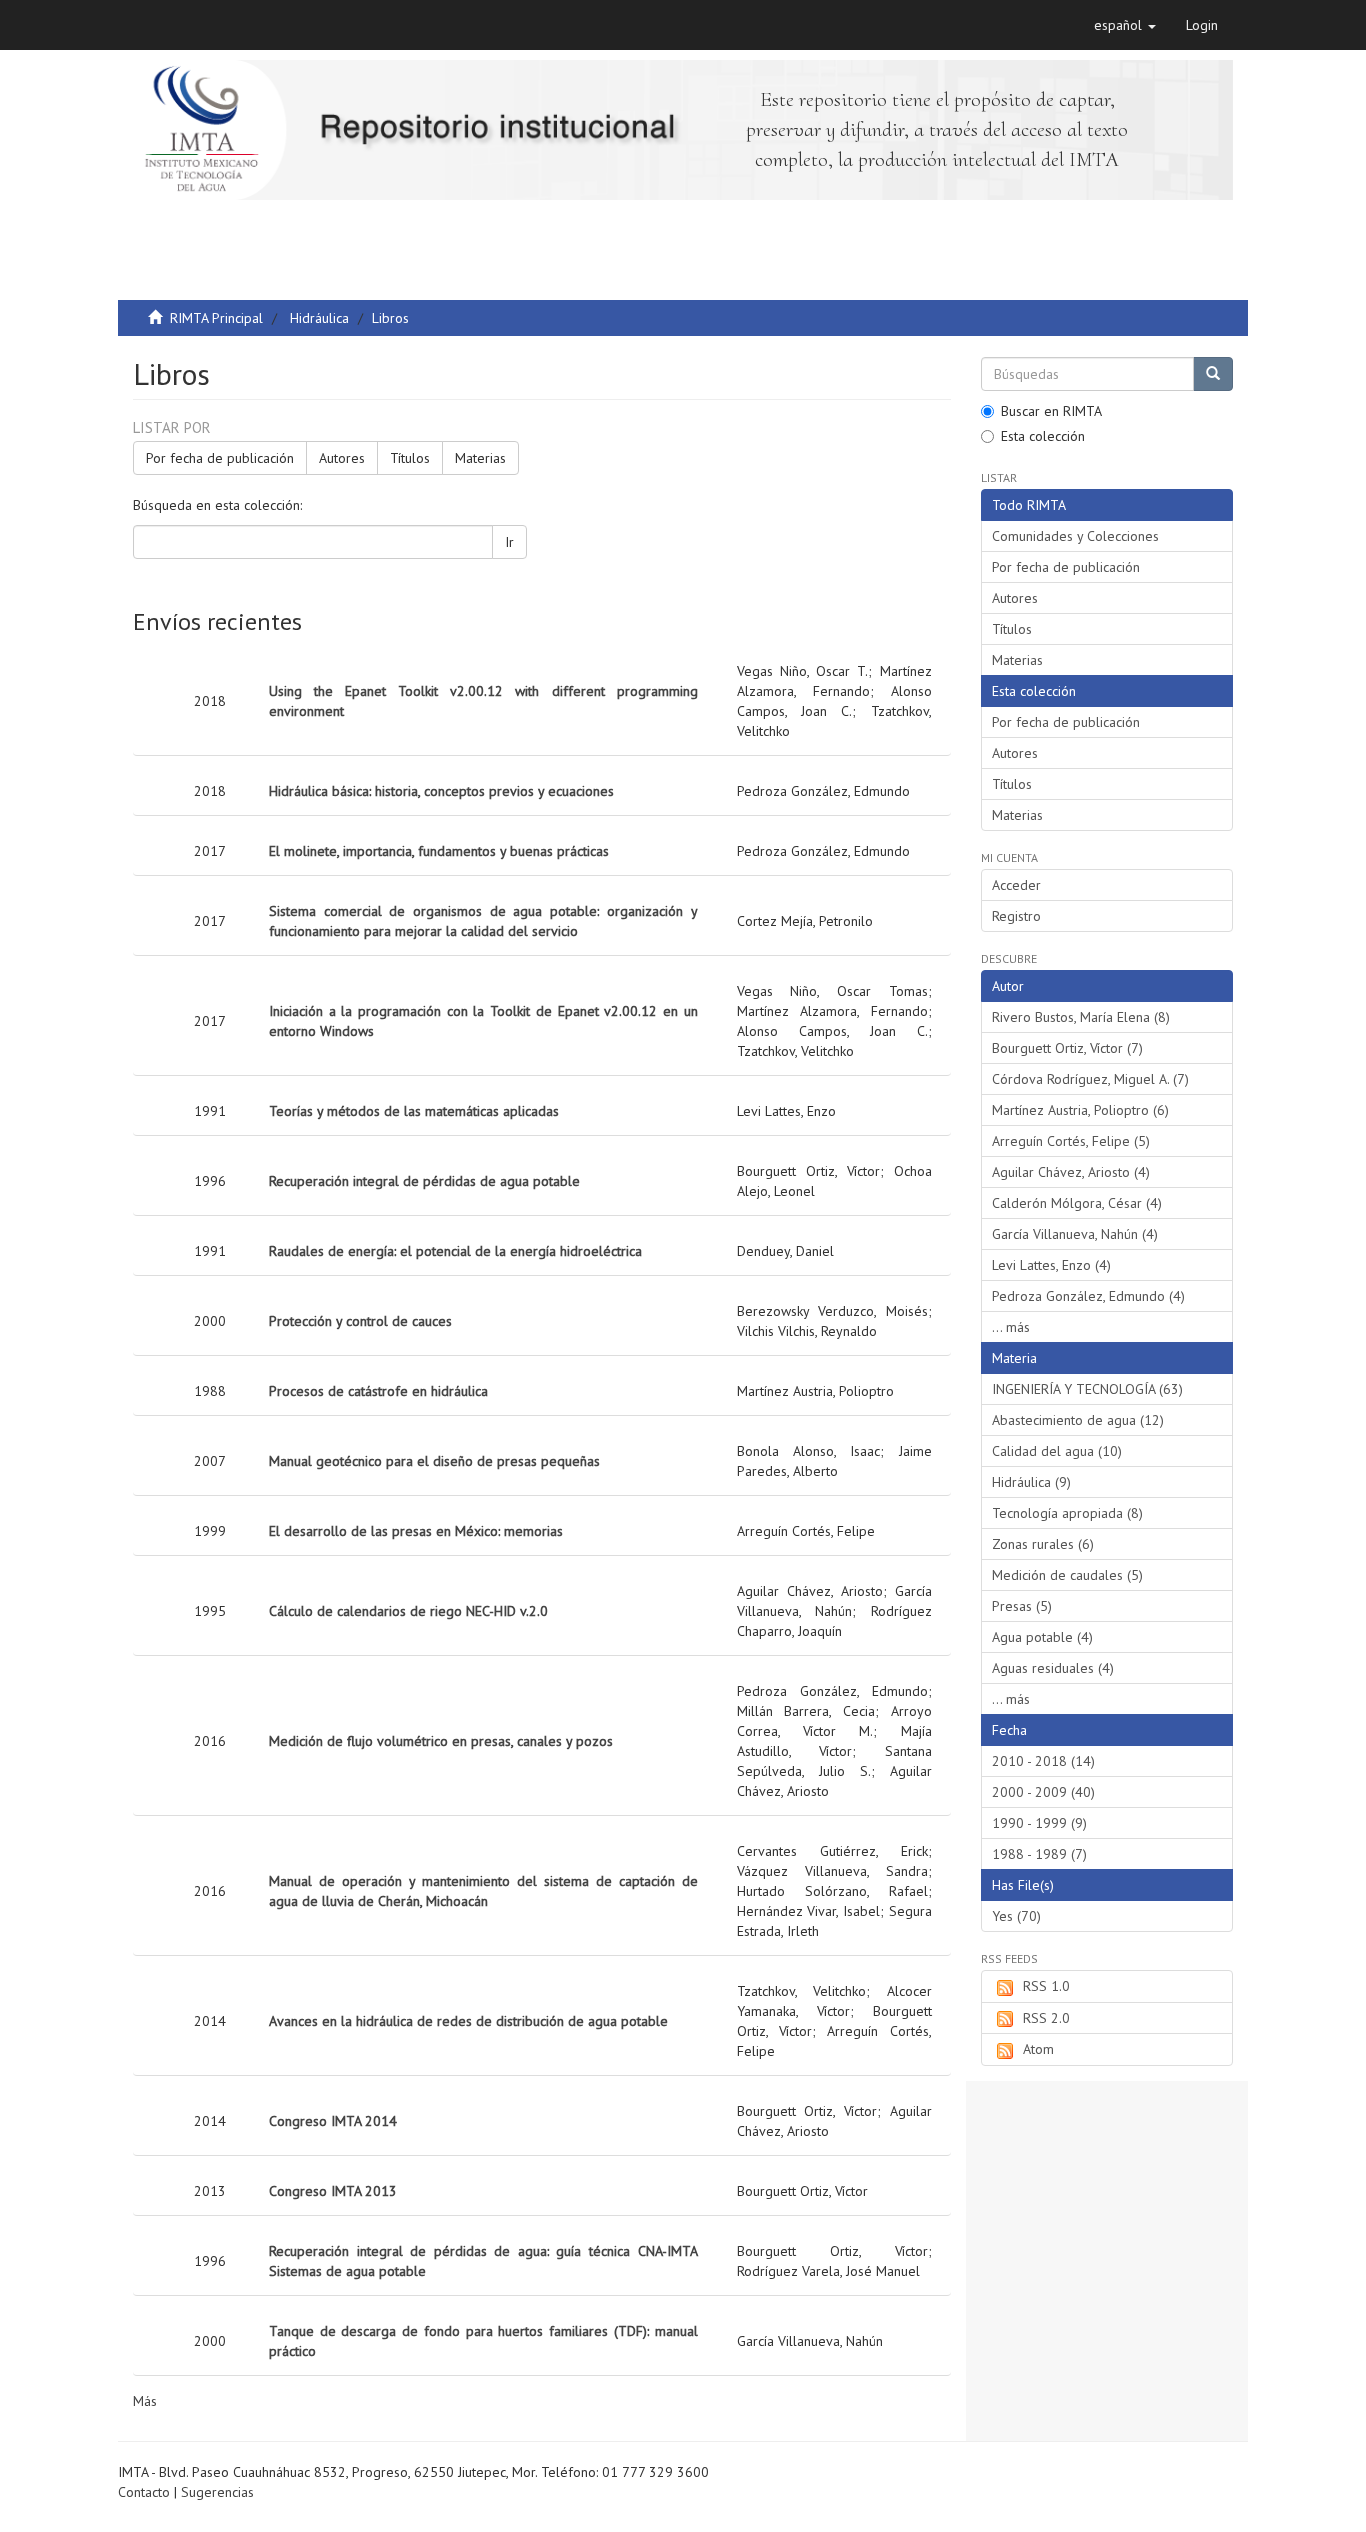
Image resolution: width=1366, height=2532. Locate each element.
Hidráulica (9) (1031, 1482)
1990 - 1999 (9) (1039, 1823)
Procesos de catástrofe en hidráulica (378, 1391)
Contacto (144, 2492)
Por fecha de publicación (220, 458)
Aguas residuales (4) (1053, 1668)
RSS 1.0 (1046, 1986)
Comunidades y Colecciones (1075, 536)
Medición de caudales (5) (1067, 1575)
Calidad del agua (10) (1057, 1451)
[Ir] (1213, 374)
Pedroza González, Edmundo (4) (1088, 1296)
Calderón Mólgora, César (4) (1077, 1203)
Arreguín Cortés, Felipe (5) (1071, 1141)
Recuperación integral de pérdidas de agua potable (424, 1181)
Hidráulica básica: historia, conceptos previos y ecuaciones (441, 791)
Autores (342, 458)
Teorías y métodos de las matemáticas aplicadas (414, 1111)
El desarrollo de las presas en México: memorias (416, 1531)
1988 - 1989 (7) (1039, 1854)
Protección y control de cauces (360, 1321)
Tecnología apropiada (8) (1067, 1513)
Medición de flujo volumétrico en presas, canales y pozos (441, 1741)
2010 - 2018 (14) (1043, 1761)
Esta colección (1043, 436)
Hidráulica (319, 318)
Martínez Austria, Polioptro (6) (1080, 1110)
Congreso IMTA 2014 (333, 2121)
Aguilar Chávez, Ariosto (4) (1071, 1172)
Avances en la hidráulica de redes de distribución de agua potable (468, 2021)
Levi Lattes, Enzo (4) (1051, 1265)
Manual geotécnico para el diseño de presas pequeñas (434, 1461)
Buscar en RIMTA (1051, 411)
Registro (1016, 916)
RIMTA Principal (216, 318)
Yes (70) (1016, 1916)
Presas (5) (1022, 1606)
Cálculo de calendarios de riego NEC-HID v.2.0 (408, 1611)
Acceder (1016, 885)
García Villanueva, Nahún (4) (1075, 1234)
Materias (480, 458)
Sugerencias (217, 2492)
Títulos (410, 458)
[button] (1125, 25)
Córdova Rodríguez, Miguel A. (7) (1090, 1079)
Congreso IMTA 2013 (333, 2191)
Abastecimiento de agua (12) (1078, 1420)
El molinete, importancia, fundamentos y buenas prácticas (439, 851)
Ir (509, 542)
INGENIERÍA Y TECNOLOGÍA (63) (1087, 1389)
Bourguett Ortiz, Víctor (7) (1067, 1048)
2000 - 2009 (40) (1043, 1792)
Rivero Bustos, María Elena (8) (1081, 1017)
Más (145, 2401)
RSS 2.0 (1046, 2018)
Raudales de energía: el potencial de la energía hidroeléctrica (455, 1251)
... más (1011, 1327)
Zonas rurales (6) (1043, 1544)
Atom (1038, 2049)
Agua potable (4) (1042, 1637)
